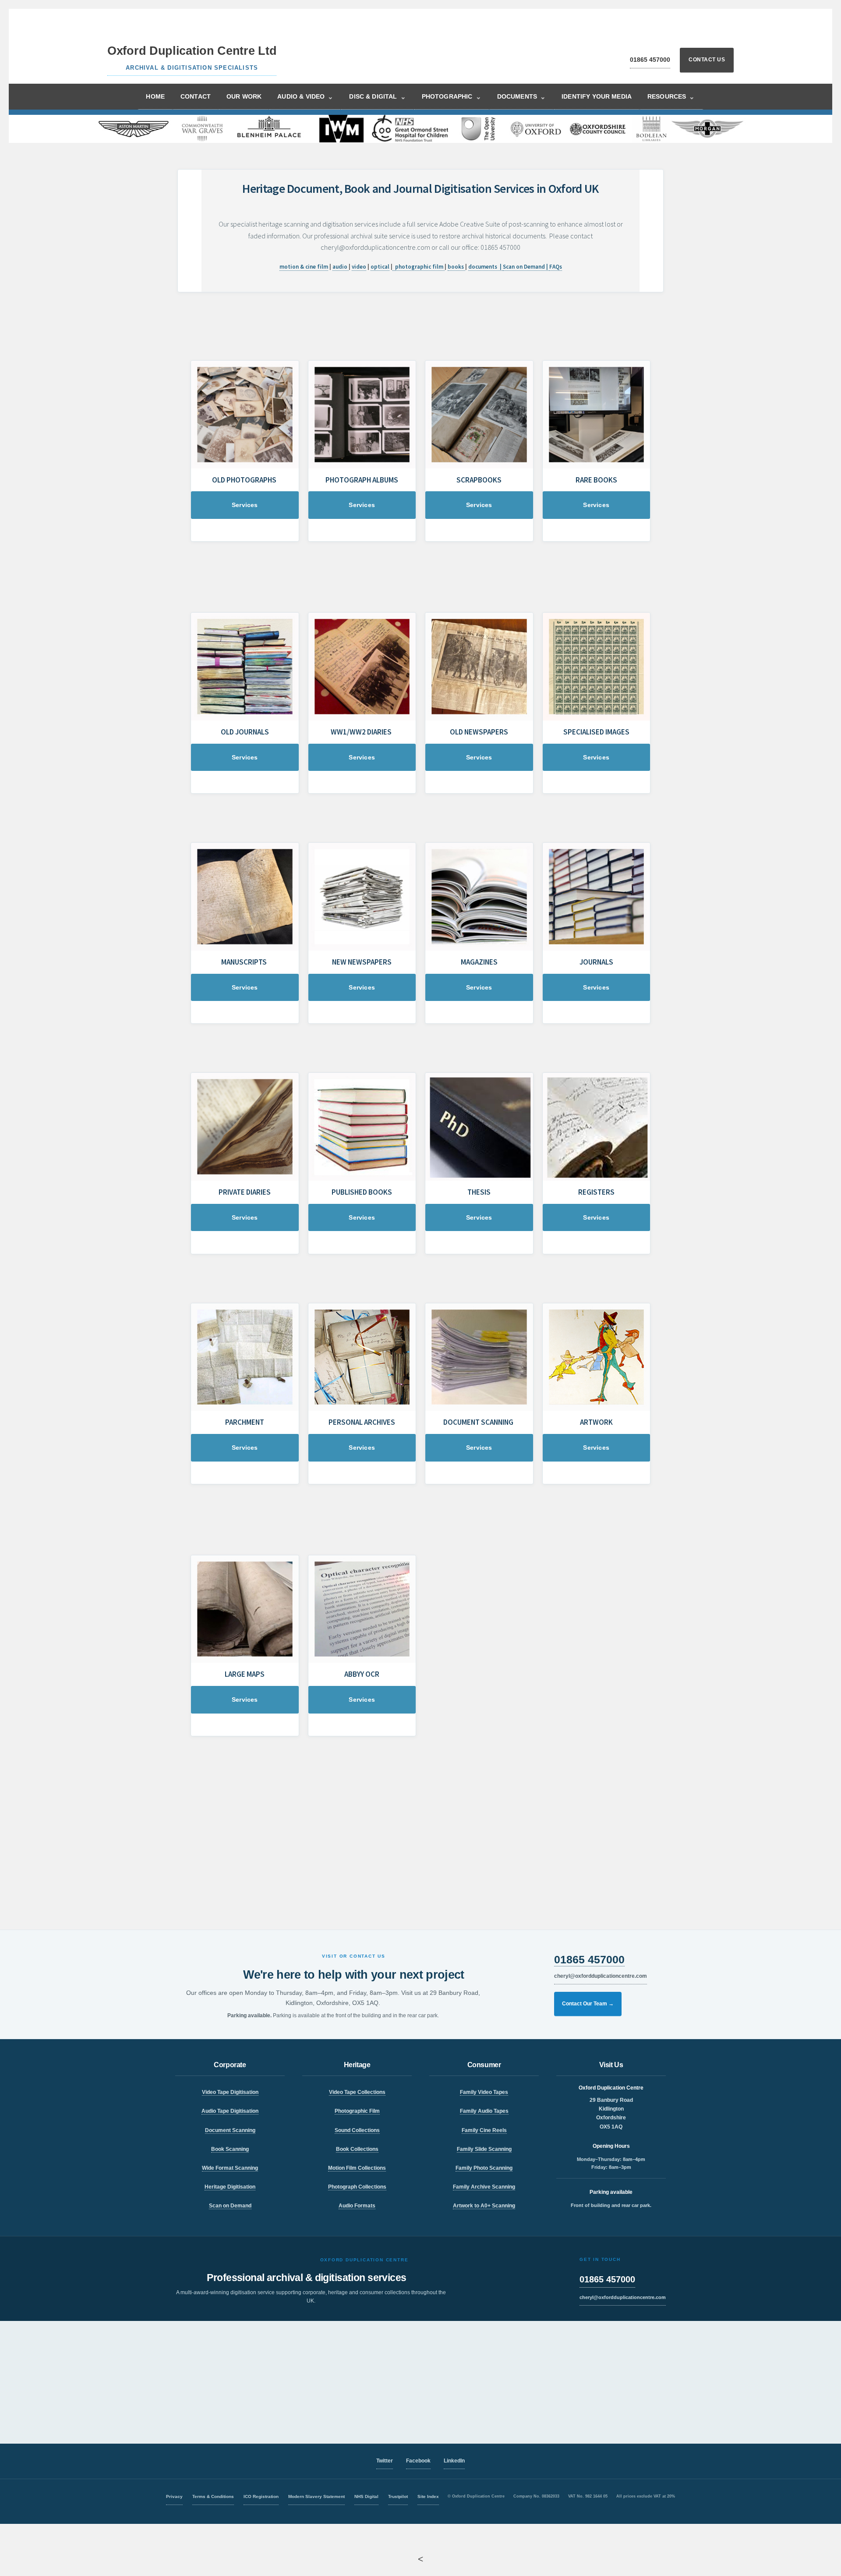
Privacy (174, 2496)
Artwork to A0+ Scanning (484, 2206)
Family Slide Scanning (484, 2149)
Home (155, 96)
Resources (671, 97)
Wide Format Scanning (230, 2168)
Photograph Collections (357, 2187)
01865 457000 (650, 60)
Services (245, 505)
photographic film (420, 267)
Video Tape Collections (357, 2092)
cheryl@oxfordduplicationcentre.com (601, 1976)
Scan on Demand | (526, 267)
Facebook (418, 2461)
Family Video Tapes (484, 2092)
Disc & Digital (377, 97)
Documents (522, 97)
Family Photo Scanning (484, 2168)
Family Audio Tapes (484, 2111)
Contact (196, 96)
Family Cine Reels (484, 2130)
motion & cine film (304, 267)
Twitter (385, 2461)
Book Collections (357, 2149)
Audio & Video (305, 97)
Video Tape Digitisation (230, 2092)
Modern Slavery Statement (316, 2496)
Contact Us (707, 60)
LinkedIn (454, 2461)
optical (380, 267)
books (456, 267)
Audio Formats (357, 2206)
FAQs (556, 267)
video (359, 267)
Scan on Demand (230, 2206)
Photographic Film (357, 2111)
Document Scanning (230, 2130)
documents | (486, 267)
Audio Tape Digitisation (230, 2111)
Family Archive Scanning (484, 2187)
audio (341, 267)
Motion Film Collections (357, 2168)
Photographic (452, 97)
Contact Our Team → (588, 2004)
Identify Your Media (597, 96)
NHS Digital (366, 2496)
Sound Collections (357, 2130)
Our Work (244, 96)
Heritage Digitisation (230, 2187)
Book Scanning (230, 2149)
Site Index (428, 2496)
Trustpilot (398, 2496)
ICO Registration (261, 2496)
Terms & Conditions (213, 2496)
